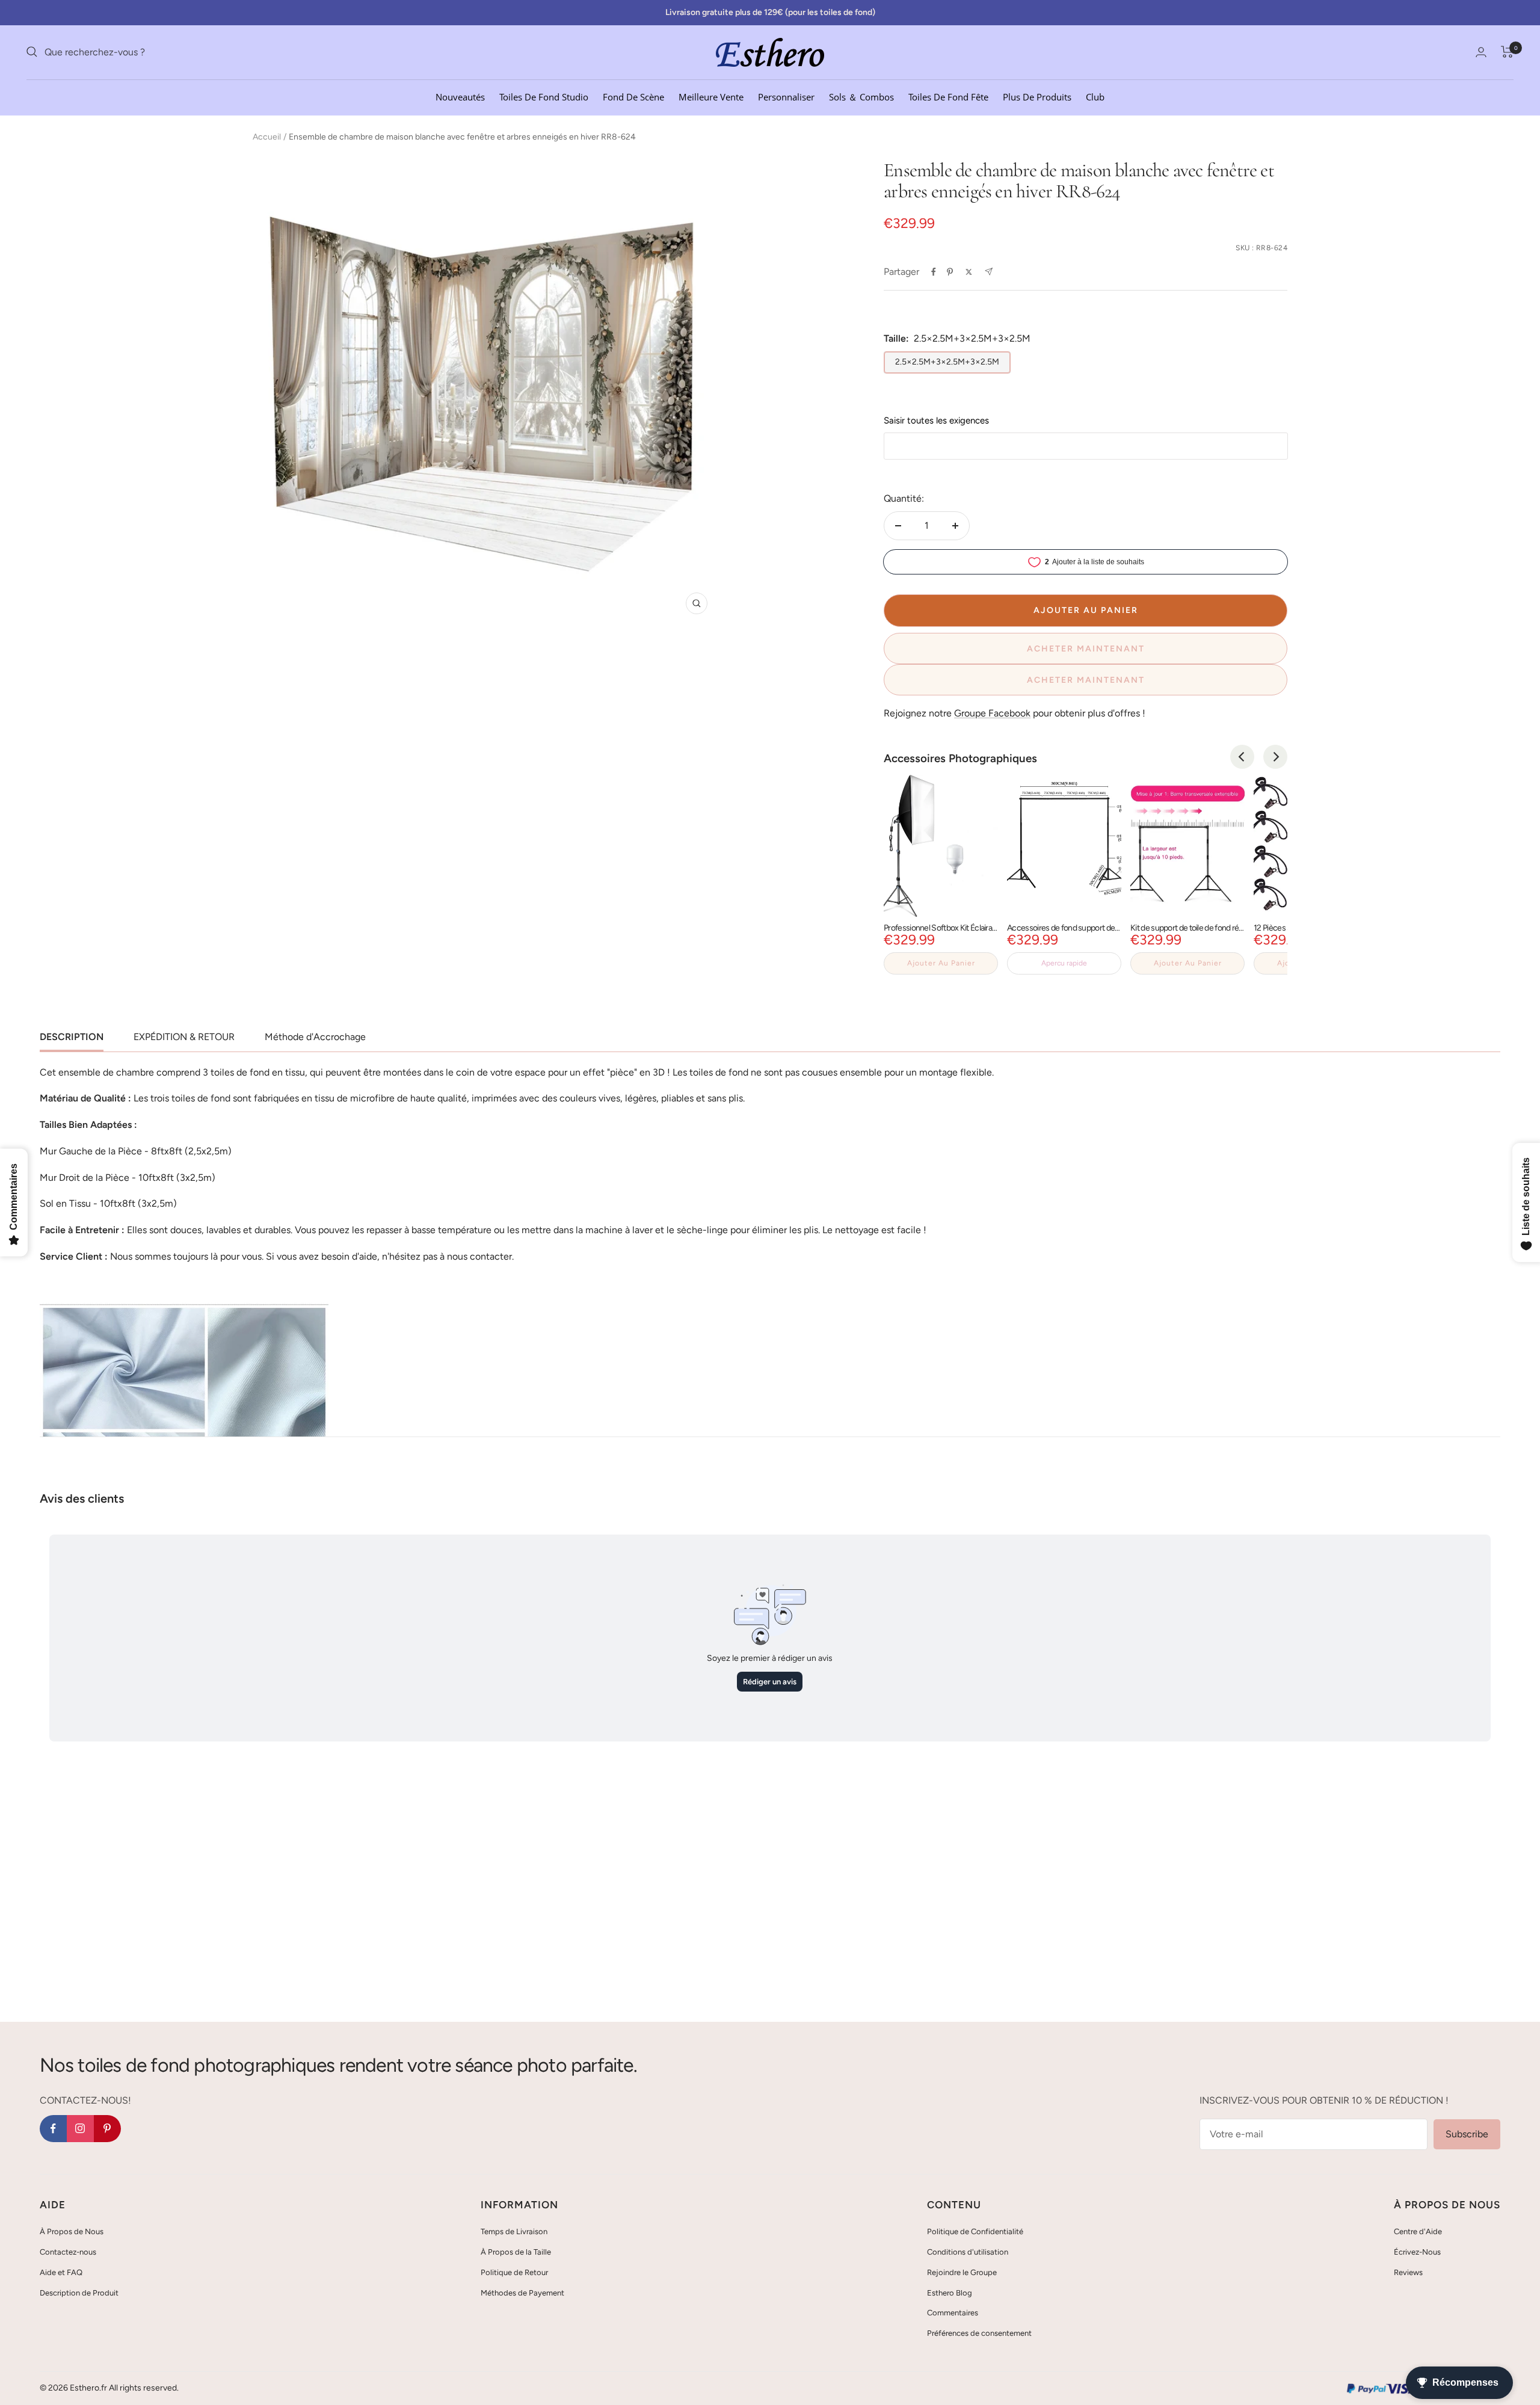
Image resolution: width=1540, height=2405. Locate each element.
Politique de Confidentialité (975, 2231)
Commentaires (953, 2313)
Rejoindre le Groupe (962, 2272)
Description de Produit (79, 2293)
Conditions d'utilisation (968, 2252)
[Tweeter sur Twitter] (969, 272)
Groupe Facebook (992, 713)
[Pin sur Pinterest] (950, 272)
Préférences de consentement (979, 2333)
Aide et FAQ (61, 2272)
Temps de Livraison (514, 2231)
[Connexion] (1481, 52)
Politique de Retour (514, 2272)
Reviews (1408, 2272)
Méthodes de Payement (522, 2293)
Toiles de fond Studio (544, 96)
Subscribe (1467, 2134)
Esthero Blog (950, 2293)
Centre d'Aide (1418, 2231)
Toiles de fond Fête (948, 96)
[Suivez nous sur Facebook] (53, 2129)
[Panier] (1507, 52)
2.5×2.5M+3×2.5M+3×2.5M (947, 362)
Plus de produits (1037, 96)
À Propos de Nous (72, 2231)
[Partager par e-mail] (989, 272)
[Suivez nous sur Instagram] (80, 2129)
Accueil (267, 137)
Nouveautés (460, 96)
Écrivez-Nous (1417, 2252)
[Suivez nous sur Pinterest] (107, 2129)
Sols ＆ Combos (861, 96)
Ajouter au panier (941, 963)
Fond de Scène (633, 96)
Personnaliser (786, 96)
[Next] (1275, 757)
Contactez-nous (68, 2252)
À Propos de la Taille (516, 2252)
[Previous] (1242, 757)
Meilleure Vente (711, 96)
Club (1095, 96)
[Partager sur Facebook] (934, 272)
